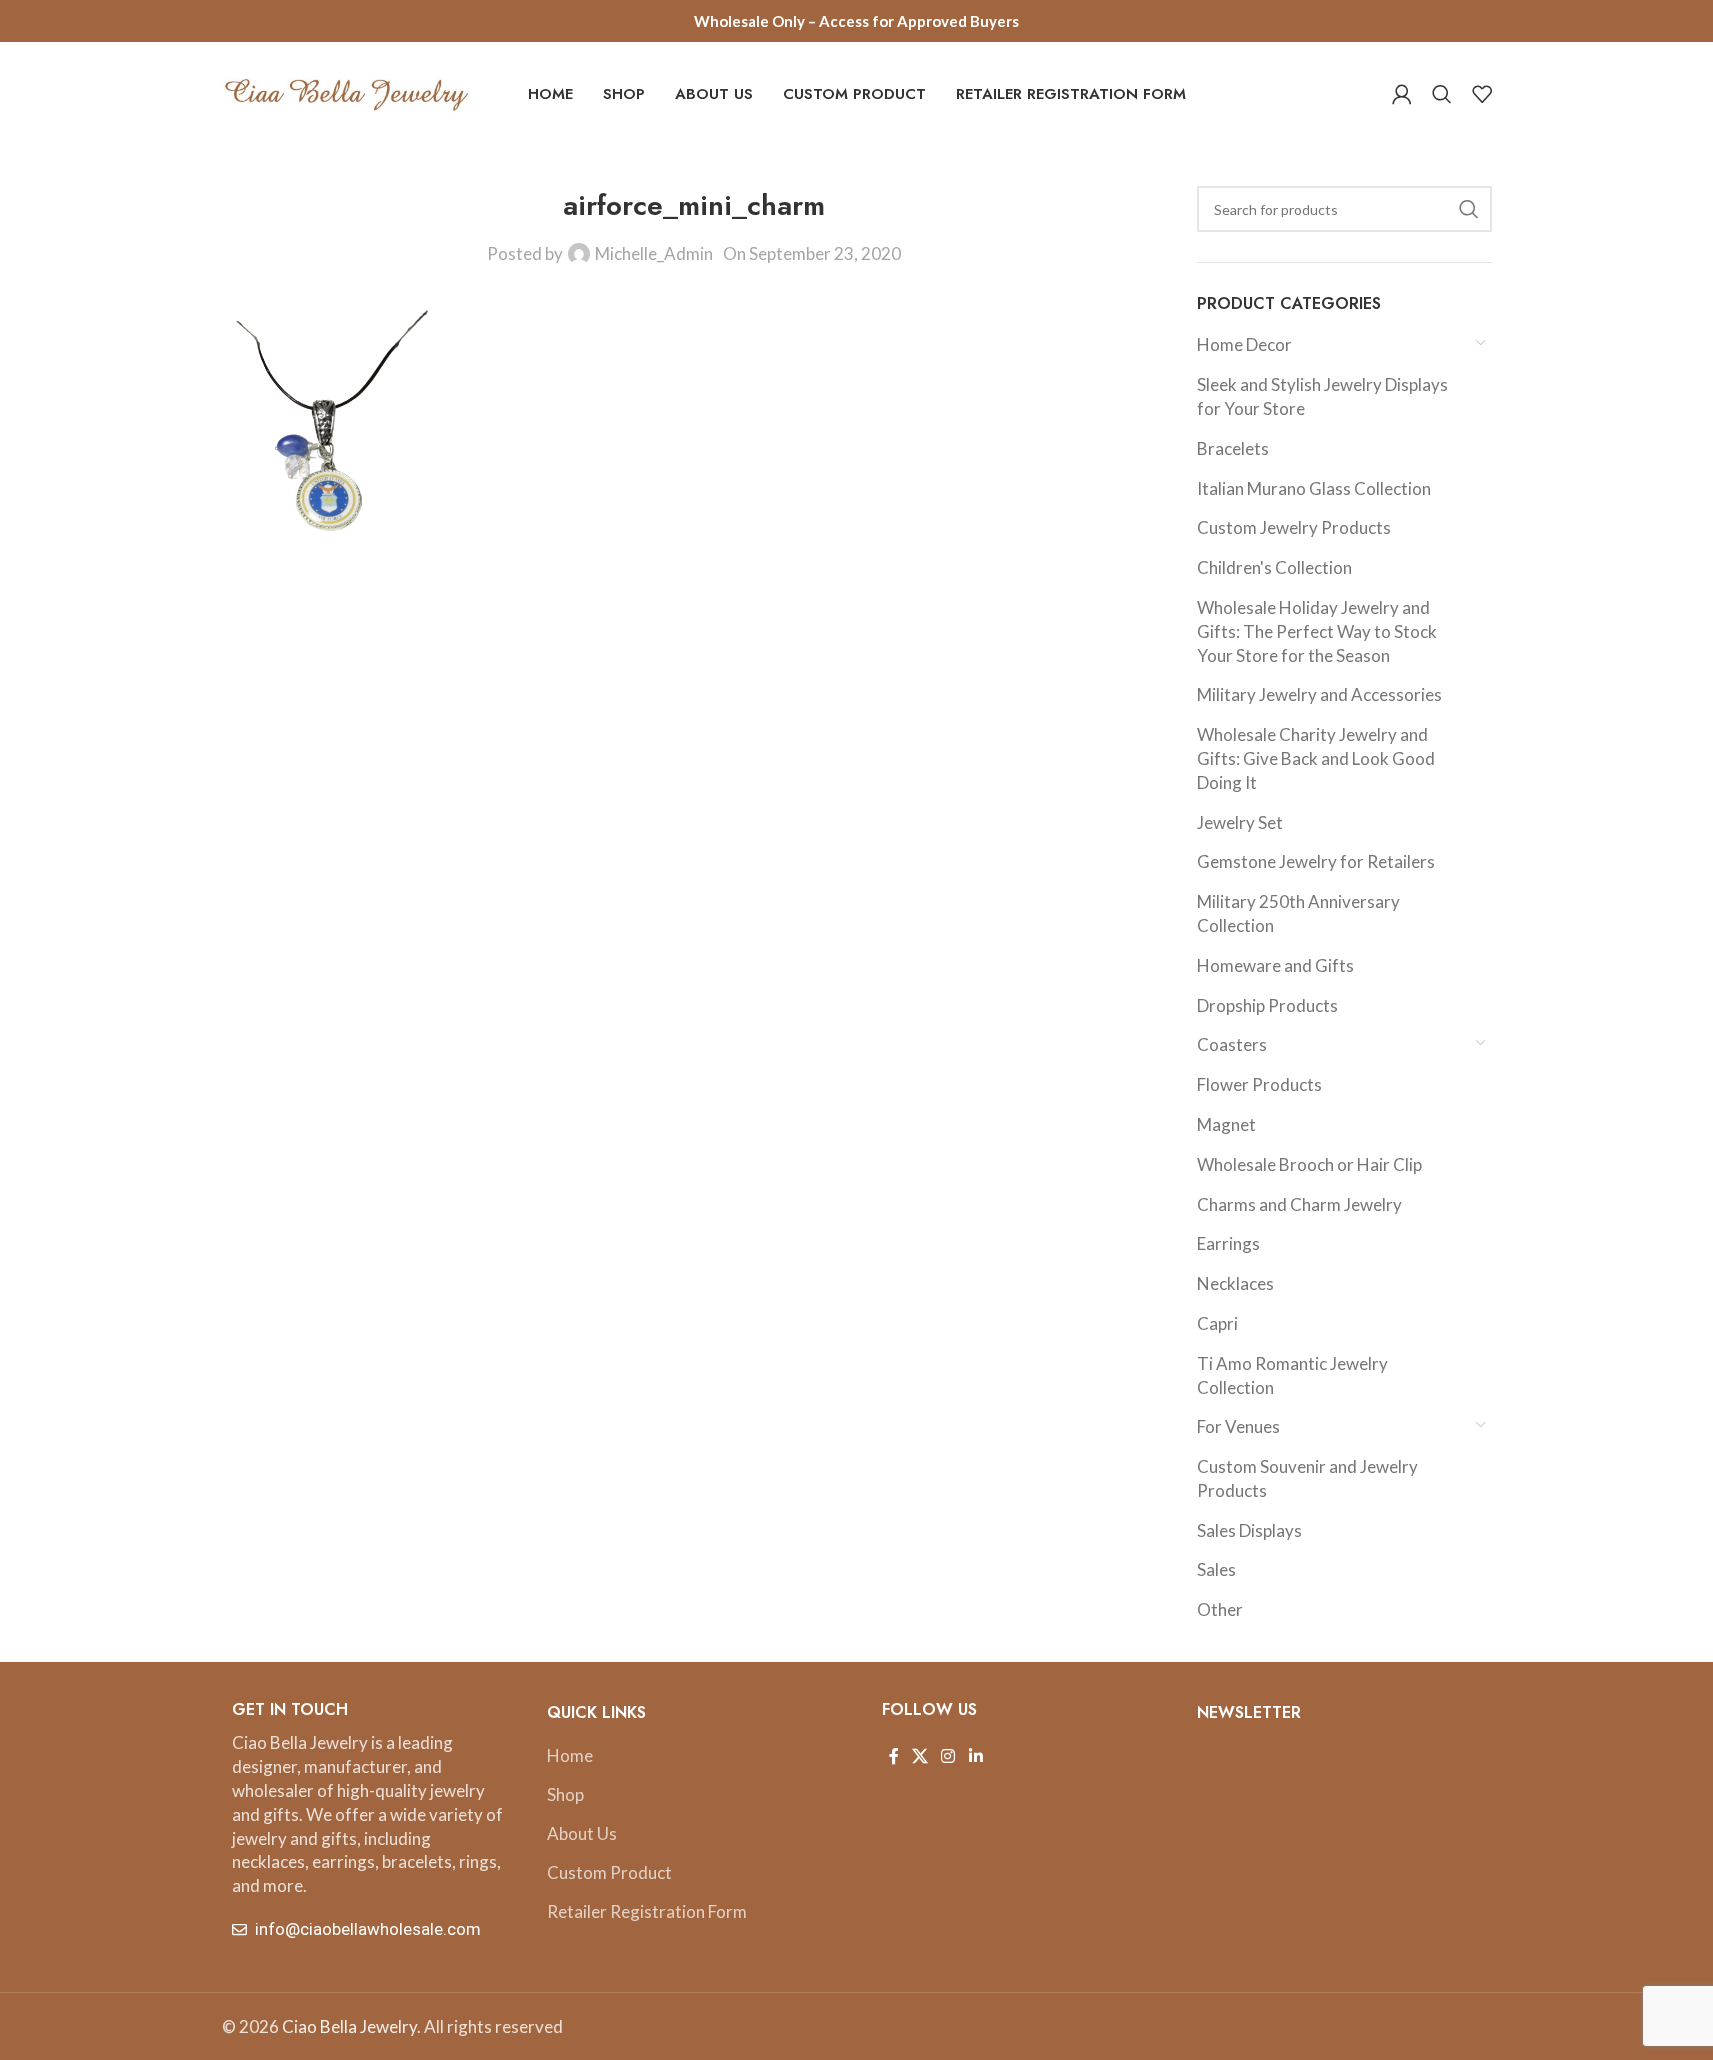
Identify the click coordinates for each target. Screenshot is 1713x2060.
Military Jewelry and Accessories (1319, 694)
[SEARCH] (1469, 209)
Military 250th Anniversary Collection (1298, 913)
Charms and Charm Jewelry (1299, 1204)
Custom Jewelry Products (1294, 527)
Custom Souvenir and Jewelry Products (1307, 1478)
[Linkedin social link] (975, 1756)
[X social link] (920, 1756)
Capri (1217, 1323)
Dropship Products (1267, 1005)
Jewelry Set (1240, 822)
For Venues (1238, 1426)
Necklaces (1235, 1283)
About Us (582, 1833)
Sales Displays (1249, 1530)
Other (1220, 1609)
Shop (565, 1794)
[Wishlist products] (1482, 94)
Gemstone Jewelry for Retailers (1316, 861)
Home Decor (1244, 344)
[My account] (1402, 94)
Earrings (1228, 1243)
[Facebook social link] (894, 1756)
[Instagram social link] (948, 1756)
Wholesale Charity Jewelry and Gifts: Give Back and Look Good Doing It (1316, 758)
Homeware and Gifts (1275, 965)
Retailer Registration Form (647, 1911)
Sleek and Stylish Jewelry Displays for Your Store (1322, 396)
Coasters (1232, 1044)
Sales (1216, 1569)
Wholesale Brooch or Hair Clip (1309, 1164)
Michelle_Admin (654, 253)
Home (570, 1755)
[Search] (1442, 94)
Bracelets (1233, 448)
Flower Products (1259, 1084)
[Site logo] (347, 91)
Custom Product (609, 1872)
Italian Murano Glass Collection (1314, 488)
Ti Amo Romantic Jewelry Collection (1292, 1375)
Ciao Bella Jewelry (349, 2026)
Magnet (1226, 1124)
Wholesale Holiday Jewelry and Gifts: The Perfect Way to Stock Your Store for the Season (1317, 631)
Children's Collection (1274, 567)
